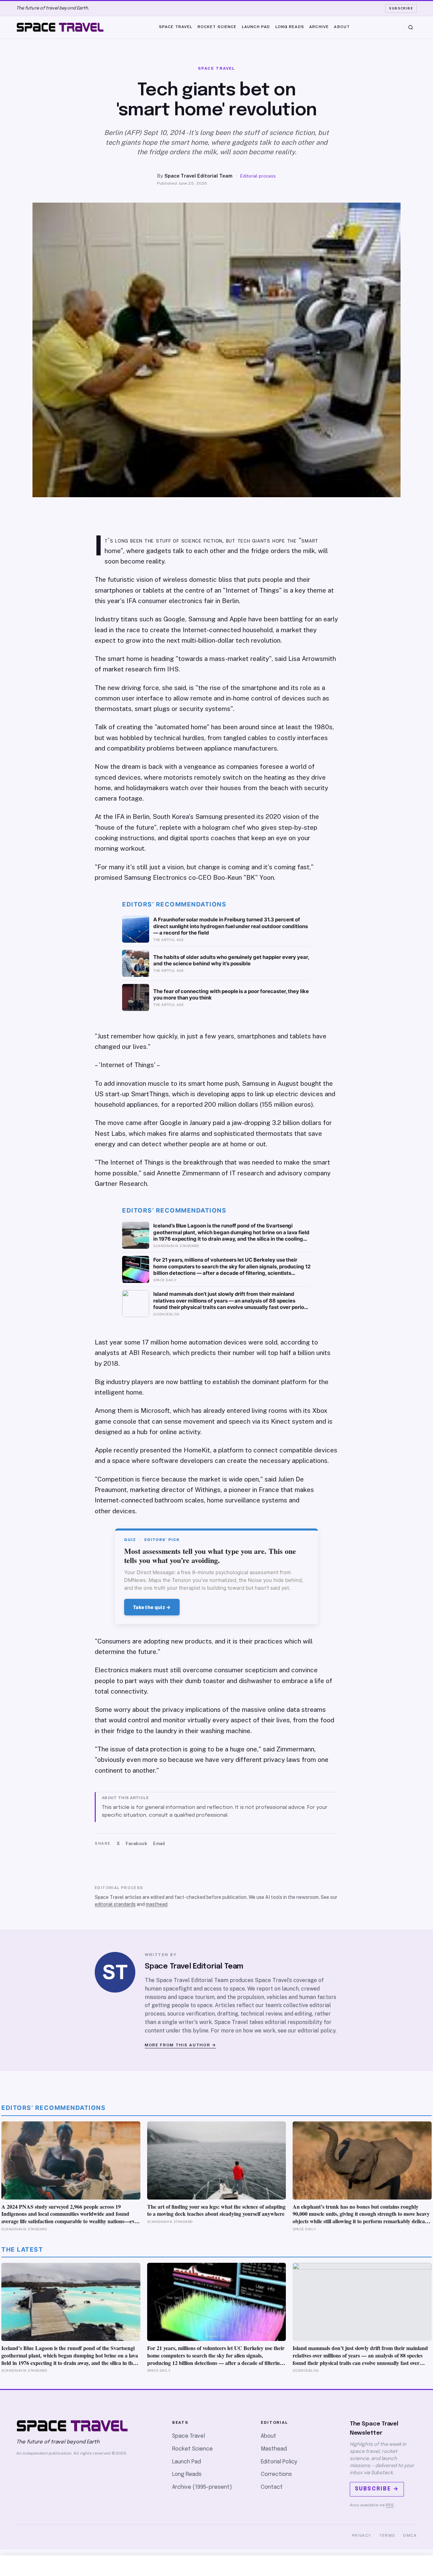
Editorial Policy (279, 2462)
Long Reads (290, 27)
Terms (388, 2535)
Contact (272, 2487)
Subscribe (401, 8)
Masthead (274, 2449)
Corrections (276, 2474)
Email (159, 1844)
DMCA (410, 2535)
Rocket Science (217, 27)
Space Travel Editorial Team (198, 176)
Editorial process (258, 176)
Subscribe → (377, 2489)
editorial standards (115, 1904)
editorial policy (317, 2031)
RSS (390, 2505)
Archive (319, 27)
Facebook (136, 1844)
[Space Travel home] (60, 27)
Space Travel (176, 27)
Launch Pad (256, 27)
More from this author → (180, 2045)
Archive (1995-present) (202, 2487)
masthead (157, 1904)
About (342, 27)
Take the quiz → (152, 1607)
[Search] (411, 27)
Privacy (362, 2535)
